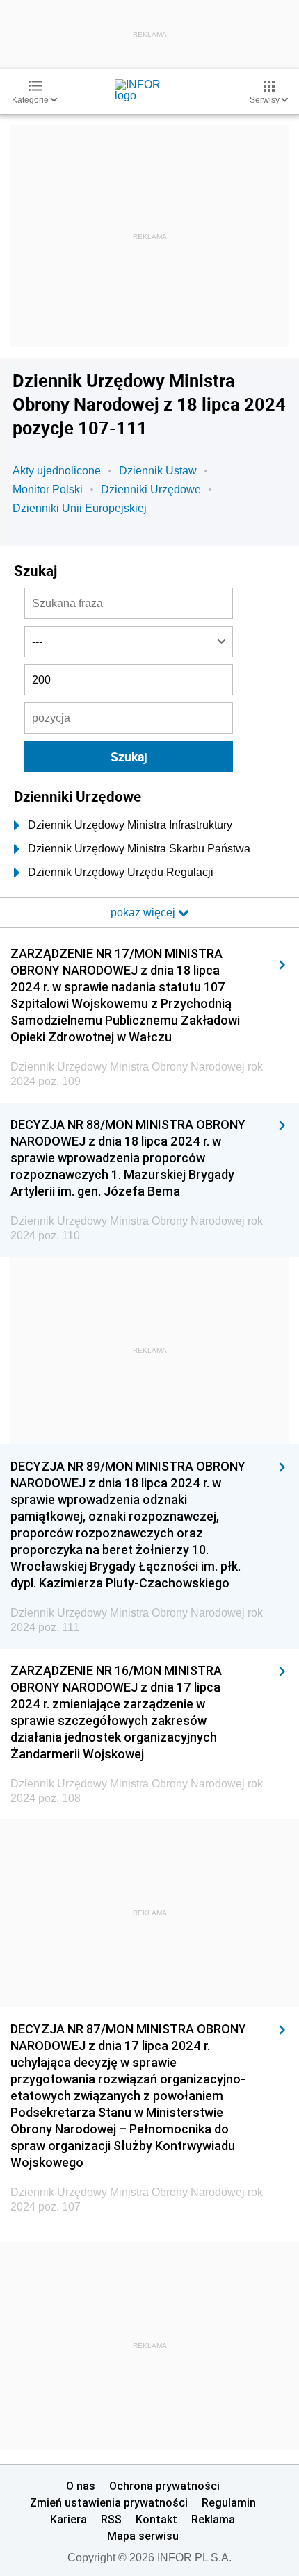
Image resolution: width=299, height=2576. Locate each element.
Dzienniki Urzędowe (151, 489)
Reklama (213, 2519)
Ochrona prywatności (164, 2486)
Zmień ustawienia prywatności (109, 2502)
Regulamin (229, 2502)
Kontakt (156, 2519)
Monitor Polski (48, 489)
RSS (111, 2519)
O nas (81, 2486)
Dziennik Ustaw (158, 471)
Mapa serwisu (143, 2536)
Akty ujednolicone (57, 471)
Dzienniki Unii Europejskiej (80, 508)
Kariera (68, 2519)
